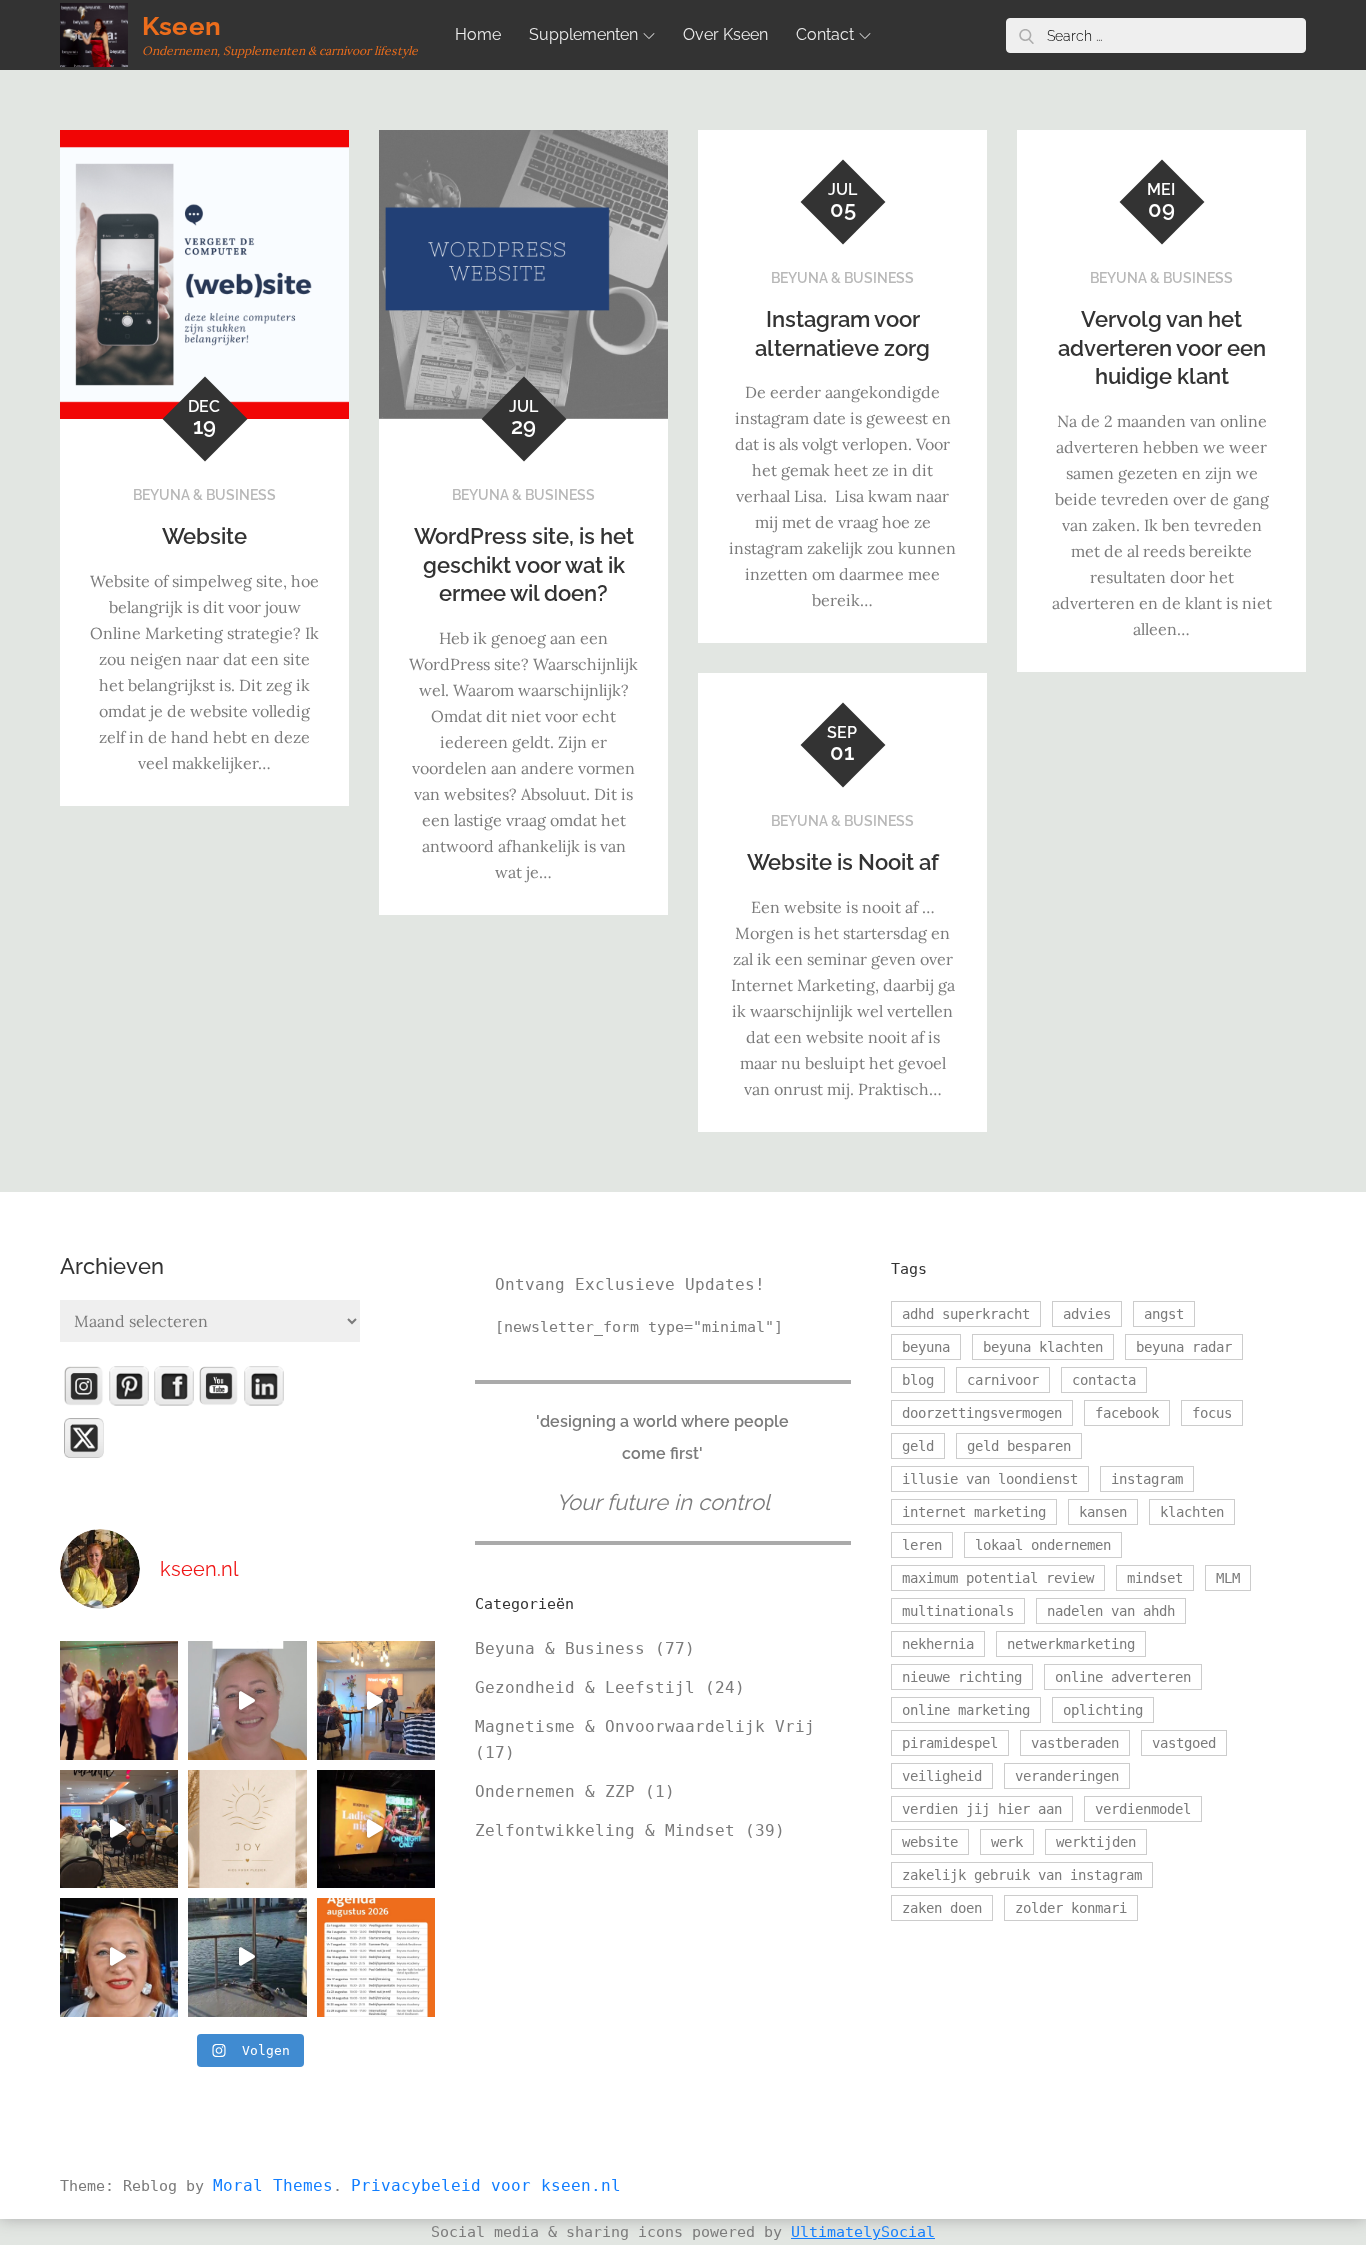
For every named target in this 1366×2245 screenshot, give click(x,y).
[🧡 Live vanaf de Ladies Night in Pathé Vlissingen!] (119, 1957)
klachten (1192, 1512)
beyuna (926, 1347)
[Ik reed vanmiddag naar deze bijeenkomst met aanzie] (376, 1700)
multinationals (958, 1611)
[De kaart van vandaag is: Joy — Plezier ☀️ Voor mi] (247, 1829)
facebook (1127, 1413)
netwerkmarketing (1071, 1644)
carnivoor (1003, 1380)
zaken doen (942, 1908)
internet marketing (974, 1512)
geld (918, 1446)
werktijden (1096, 1842)
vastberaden (1075, 1743)
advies (1087, 1314)
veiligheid (942, 1776)
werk (1007, 1842)
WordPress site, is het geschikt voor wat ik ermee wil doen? (524, 564)
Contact (825, 34)
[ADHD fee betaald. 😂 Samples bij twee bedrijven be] (247, 1700)
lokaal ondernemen (1043, 1545)
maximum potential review (998, 1578)
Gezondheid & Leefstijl (585, 1687)
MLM (1228, 1578)
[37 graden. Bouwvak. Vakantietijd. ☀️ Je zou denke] (119, 1829)
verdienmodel (1143, 1809)
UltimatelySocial (863, 2232)
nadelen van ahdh (1111, 1611)
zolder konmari (1071, 1908)
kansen (1103, 1512)
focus (1212, 1413)
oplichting (1103, 1710)
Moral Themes (273, 2185)
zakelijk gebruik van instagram (1022, 1875)
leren (922, 1545)
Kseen (181, 26)
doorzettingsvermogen (982, 1413)
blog (918, 1380)
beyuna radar (1184, 1347)
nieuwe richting (962, 1677)
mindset (1155, 1578)
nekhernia (938, 1644)
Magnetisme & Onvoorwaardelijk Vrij (645, 1726)
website (930, 1842)
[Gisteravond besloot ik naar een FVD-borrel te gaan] (119, 1700)
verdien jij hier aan (982, 1809)
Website (204, 536)
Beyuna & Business (204, 495)
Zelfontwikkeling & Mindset (605, 1830)
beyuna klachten (1043, 1347)
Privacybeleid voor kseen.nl (486, 2185)
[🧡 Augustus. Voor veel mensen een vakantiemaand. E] (376, 1957)
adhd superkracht (966, 1314)
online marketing (966, 1710)
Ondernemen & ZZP (555, 1791)
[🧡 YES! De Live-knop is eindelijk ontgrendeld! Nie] (247, 1957)
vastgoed (1184, 1743)
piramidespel (950, 1743)
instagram (1147, 1479)
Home (478, 34)
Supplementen (583, 34)
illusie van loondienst (990, 1479)
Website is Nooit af (843, 862)
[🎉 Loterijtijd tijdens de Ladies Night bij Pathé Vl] (376, 1829)
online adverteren (1123, 1677)
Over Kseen (725, 34)
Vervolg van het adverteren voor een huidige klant (1162, 347)
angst (1164, 1314)
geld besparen (1019, 1446)
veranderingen (1067, 1776)
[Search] (1026, 35)
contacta (1104, 1380)
